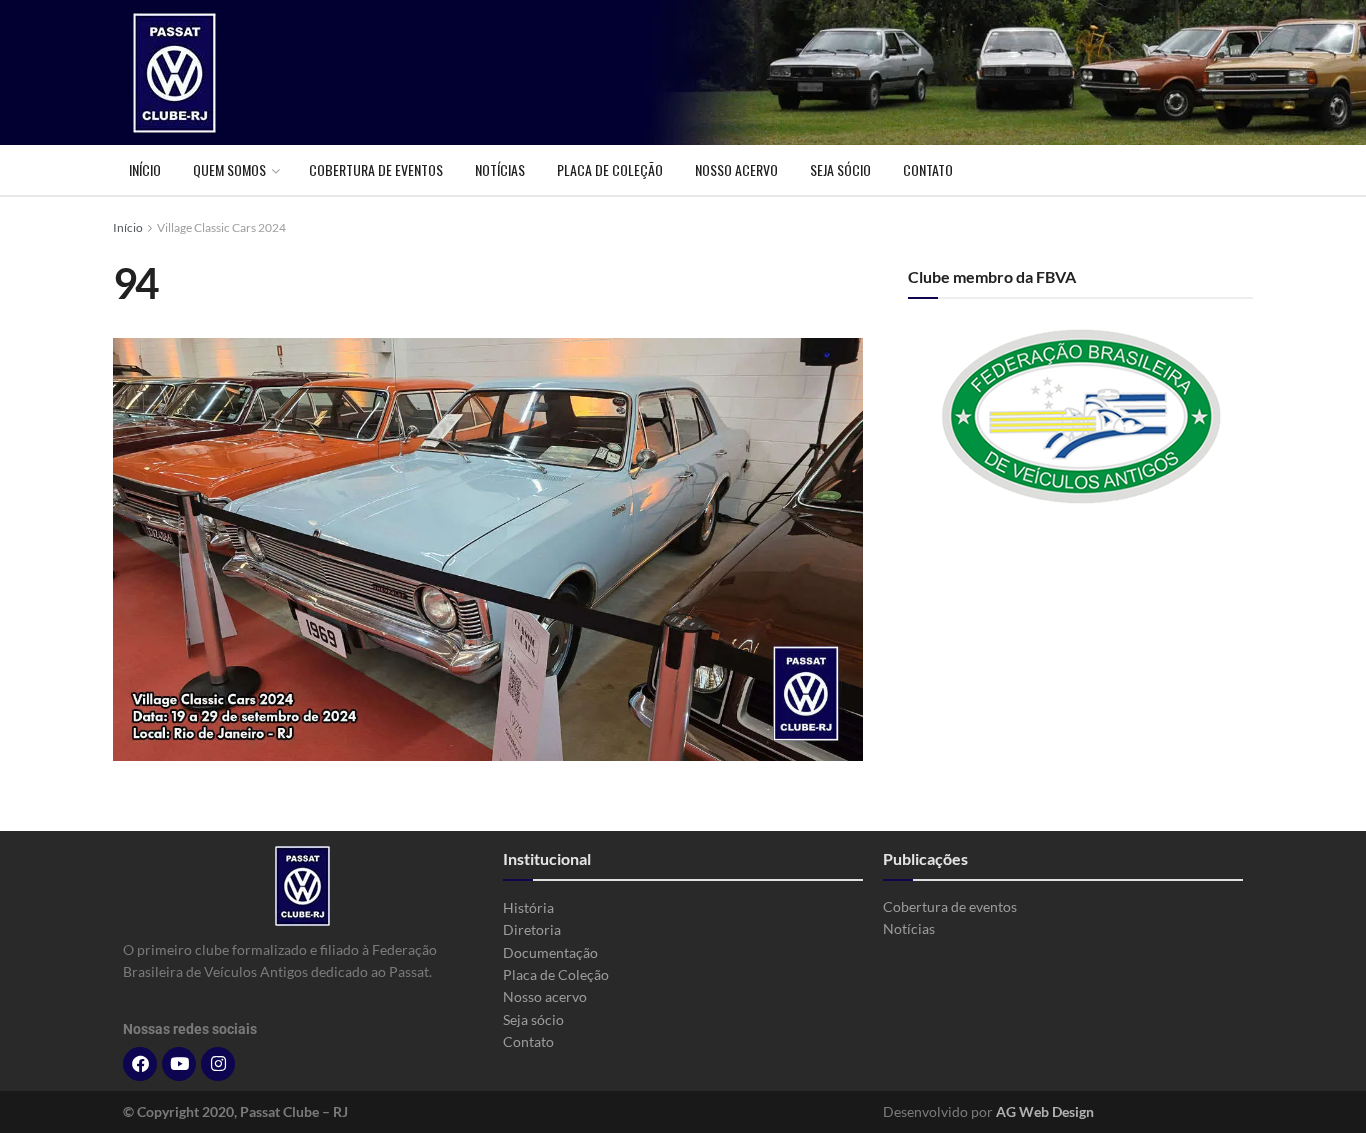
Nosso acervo (736, 169)
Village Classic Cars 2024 (221, 227)
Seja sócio (840, 169)
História (528, 907)
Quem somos (229, 169)
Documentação (550, 952)
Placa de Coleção (610, 169)
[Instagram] (218, 1064)
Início (145, 169)
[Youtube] (179, 1064)
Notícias (500, 169)
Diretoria (532, 929)
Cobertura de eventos (376, 169)
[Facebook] (140, 1064)
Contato (928, 169)
